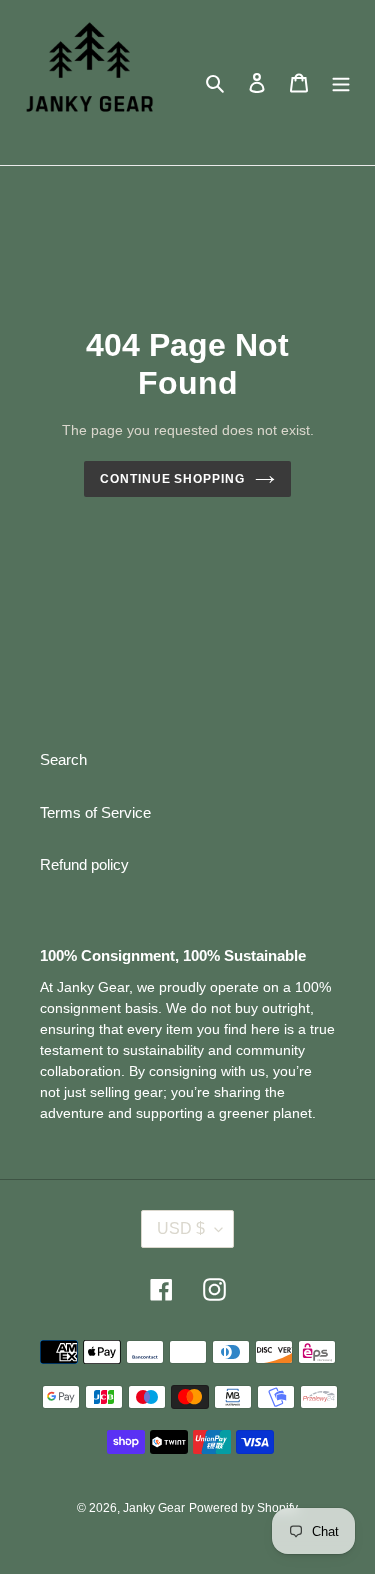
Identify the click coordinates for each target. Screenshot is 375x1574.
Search (63, 759)
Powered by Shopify (243, 1508)
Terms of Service (95, 812)
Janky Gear (154, 1508)
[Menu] (341, 82)
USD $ (181, 1228)
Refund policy (84, 864)
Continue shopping (173, 479)
